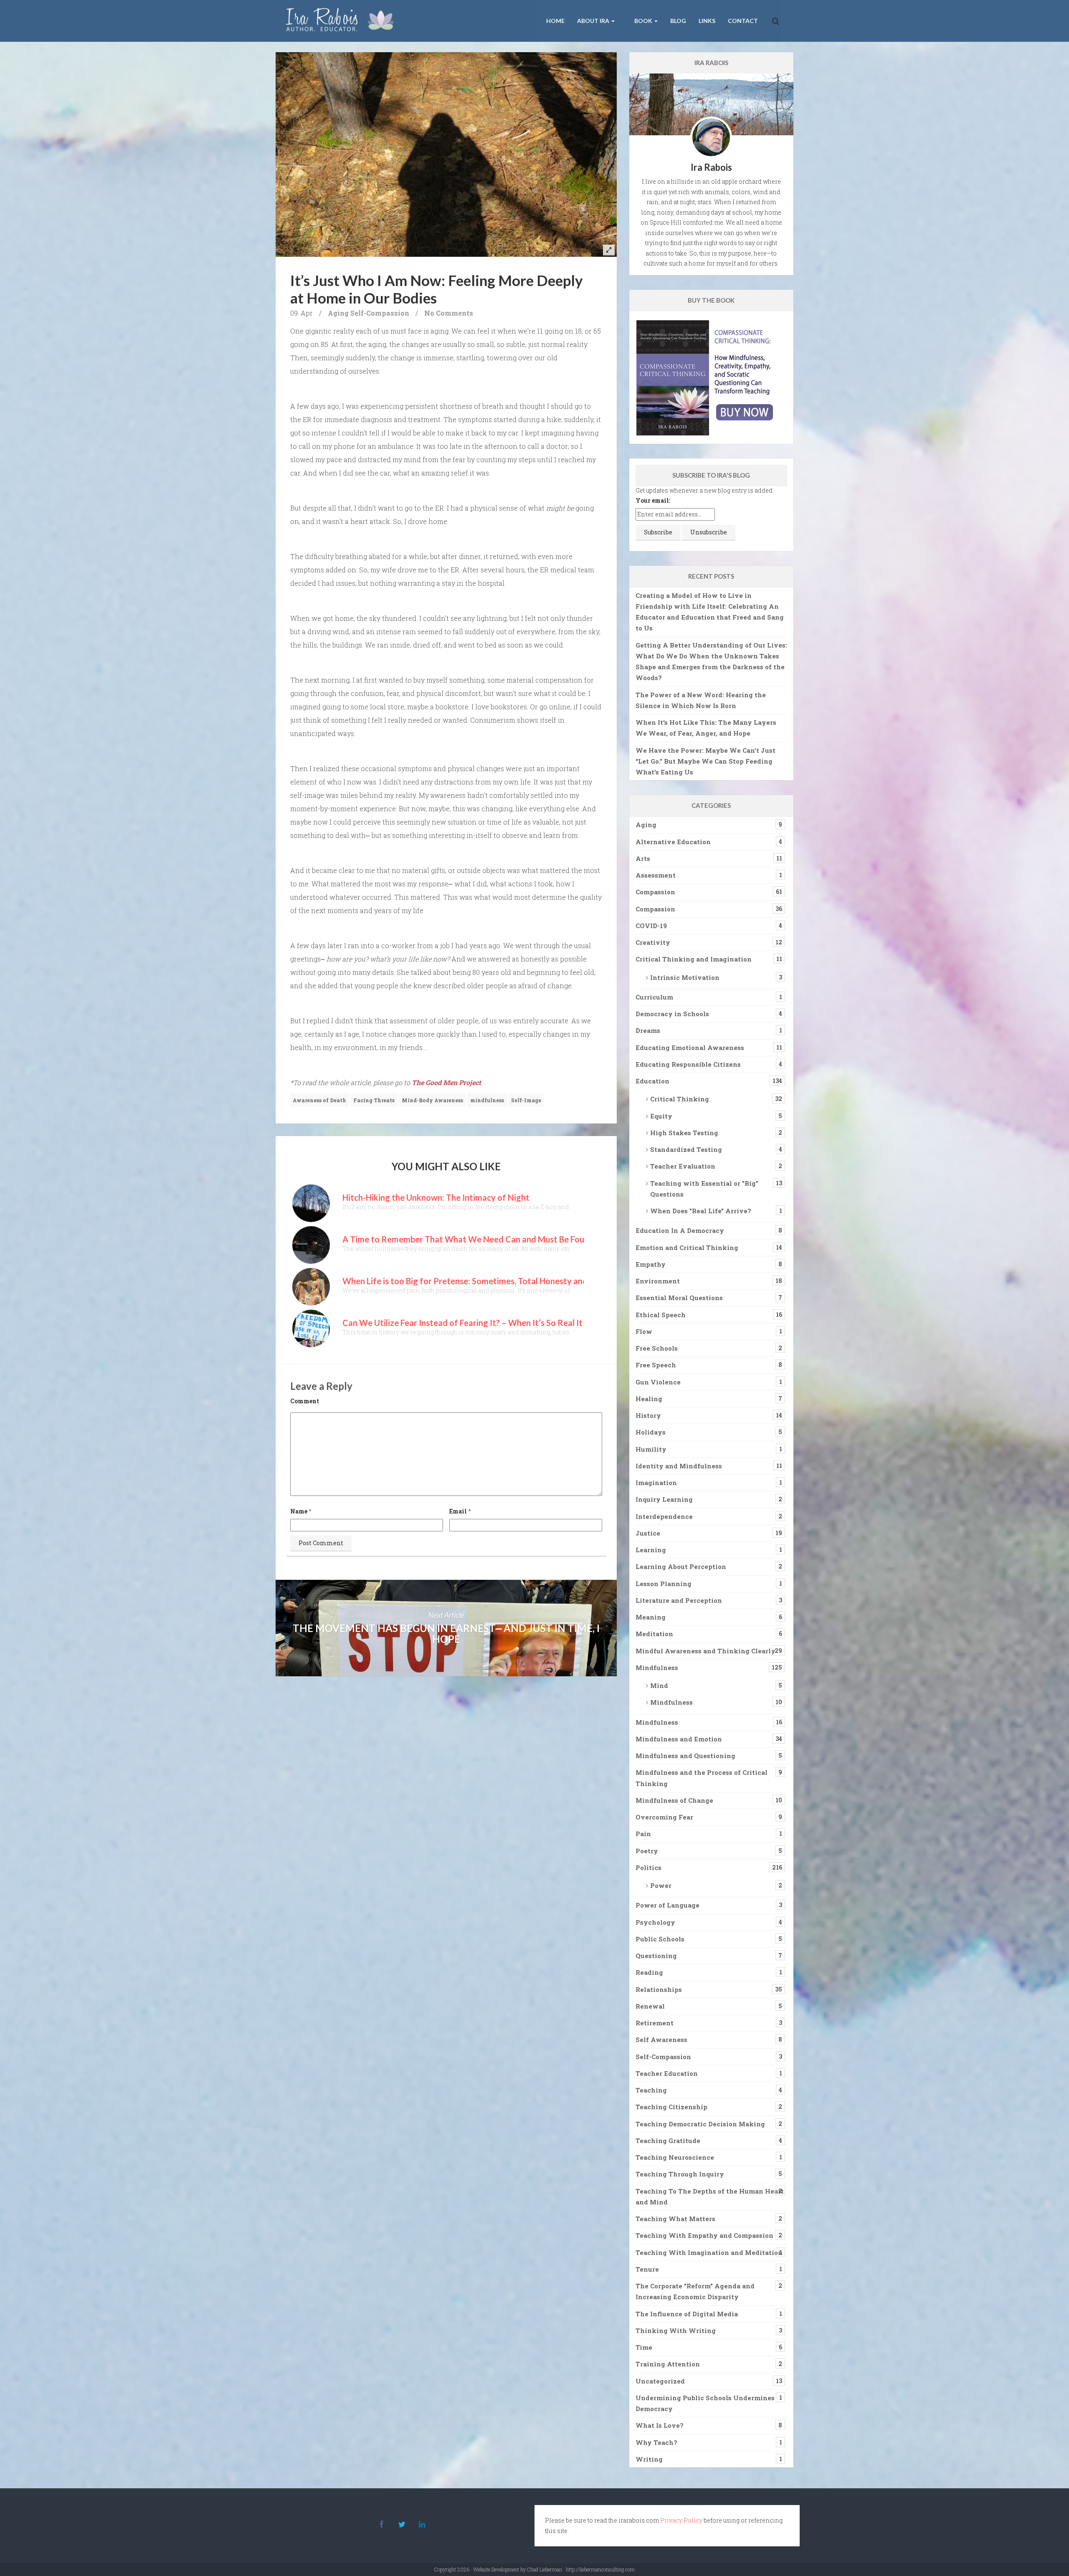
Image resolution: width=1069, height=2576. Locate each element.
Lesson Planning (664, 1584)
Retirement (655, 2023)
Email (458, 1511)
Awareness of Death (319, 1100)
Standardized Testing (686, 1149)
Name (299, 1511)
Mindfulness (657, 1668)
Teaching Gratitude (668, 2141)
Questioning (656, 1956)
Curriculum (654, 997)
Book (643, 21)
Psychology (655, 1922)
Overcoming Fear (664, 1817)
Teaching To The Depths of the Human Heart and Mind (710, 2196)
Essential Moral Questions (679, 1298)
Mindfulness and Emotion (679, 1739)
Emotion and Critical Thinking (687, 1248)
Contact (743, 21)
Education (652, 1081)
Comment (305, 1401)
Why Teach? (656, 2442)
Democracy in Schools (672, 1014)
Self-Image (526, 1100)
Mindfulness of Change (674, 1800)
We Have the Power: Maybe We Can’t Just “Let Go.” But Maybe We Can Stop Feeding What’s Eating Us (705, 761)
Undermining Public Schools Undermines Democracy (705, 2403)
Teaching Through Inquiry (680, 2174)
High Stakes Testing (684, 1133)
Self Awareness (661, 2040)
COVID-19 (651, 926)
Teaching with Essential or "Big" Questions (704, 1189)
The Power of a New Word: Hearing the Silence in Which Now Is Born (701, 700)
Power (661, 1885)
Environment (658, 1281)
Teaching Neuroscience (675, 2157)
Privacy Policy (681, 2520)
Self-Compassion (380, 313)
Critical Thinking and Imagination (694, 959)
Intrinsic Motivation (685, 977)
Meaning (651, 1617)
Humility (651, 1449)
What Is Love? (660, 2425)
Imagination (656, 1483)
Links (707, 21)
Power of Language (667, 1905)
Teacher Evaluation (683, 1166)
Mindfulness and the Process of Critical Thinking (702, 1778)
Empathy (651, 1264)
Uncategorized (660, 2381)
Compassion (655, 892)
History (648, 1415)
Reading (649, 1972)
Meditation (654, 1634)
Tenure (647, 2269)
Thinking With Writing (676, 2331)
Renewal (650, 2006)
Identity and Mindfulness (679, 1466)
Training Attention (668, 2364)
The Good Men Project (446, 1082)
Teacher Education (667, 2073)
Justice (648, 1533)
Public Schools (660, 1939)
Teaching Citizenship (671, 2107)
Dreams (648, 1030)
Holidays (651, 1432)
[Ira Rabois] (342, 21)
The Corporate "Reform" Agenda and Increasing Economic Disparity (695, 2291)
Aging (338, 313)
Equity (661, 1116)
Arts (643, 858)
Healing (649, 1399)
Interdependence (664, 1516)
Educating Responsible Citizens (688, 1064)
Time (644, 2347)
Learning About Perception (681, 1566)
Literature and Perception (679, 1600)
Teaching (651, 2090)
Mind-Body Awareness (432, 1100)
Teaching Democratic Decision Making (700, 2124)
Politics (648, 1867)
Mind (659, 1685)
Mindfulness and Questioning (685, 1756)
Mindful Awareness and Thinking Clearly (705, 1651)
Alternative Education (673, 842)
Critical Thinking (680, 1099)
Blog (678, 21)
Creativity (653, 942)
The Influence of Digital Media (687, 2314)
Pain (643, 1834)
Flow (644, 1331)
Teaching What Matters (675, 2219)
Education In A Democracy (680, 1230)
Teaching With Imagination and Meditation (709, 2252)
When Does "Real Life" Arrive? (701, 1211)
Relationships (659, 1989)
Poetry (647, 1851)
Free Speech (656, 1365)
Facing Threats (374, 1100)
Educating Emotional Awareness (690, 1048)
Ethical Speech (661, 1315)
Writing (649, 2459)
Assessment (656, 875)
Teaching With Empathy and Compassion (704, 2235)
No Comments (449, 313)
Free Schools (657, 1348)
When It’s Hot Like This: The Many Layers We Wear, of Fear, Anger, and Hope (706, 728)
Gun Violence (658, 1382)
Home (555, 21)
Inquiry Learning (664, 1499)
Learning (651, 1550)
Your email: (653, 500)
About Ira (594, 21)
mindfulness (487, 1100)
